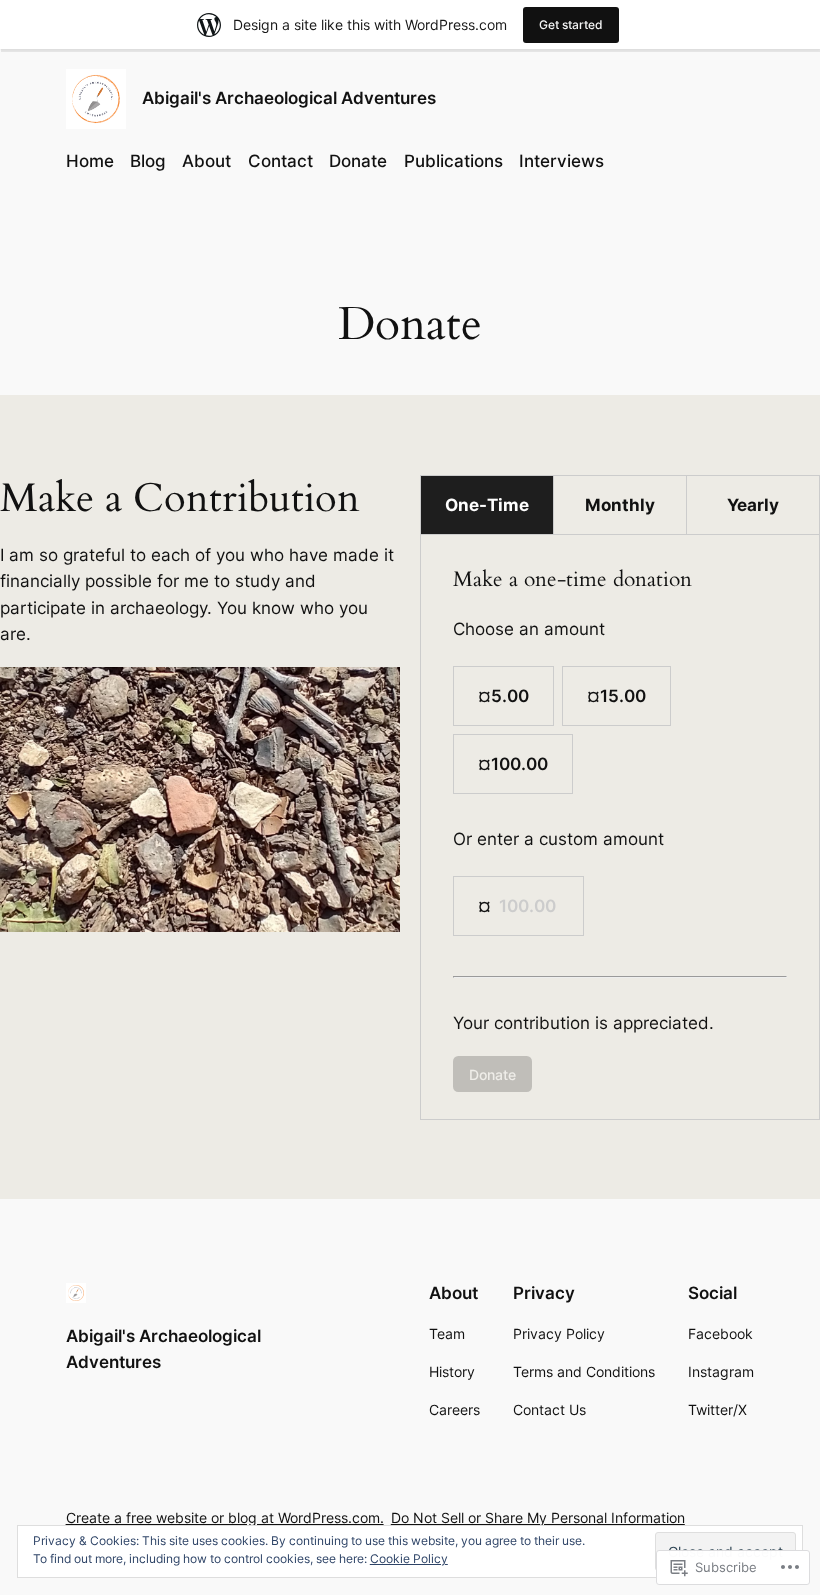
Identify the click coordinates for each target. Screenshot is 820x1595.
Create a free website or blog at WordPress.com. (225, 1517)
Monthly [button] (620, 505)
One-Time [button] (487, 505)
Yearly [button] (753, 505)
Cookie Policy (409, 1558)
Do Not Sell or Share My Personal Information (538, 1517)
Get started (571, 24)
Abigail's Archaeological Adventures (289, 98)
